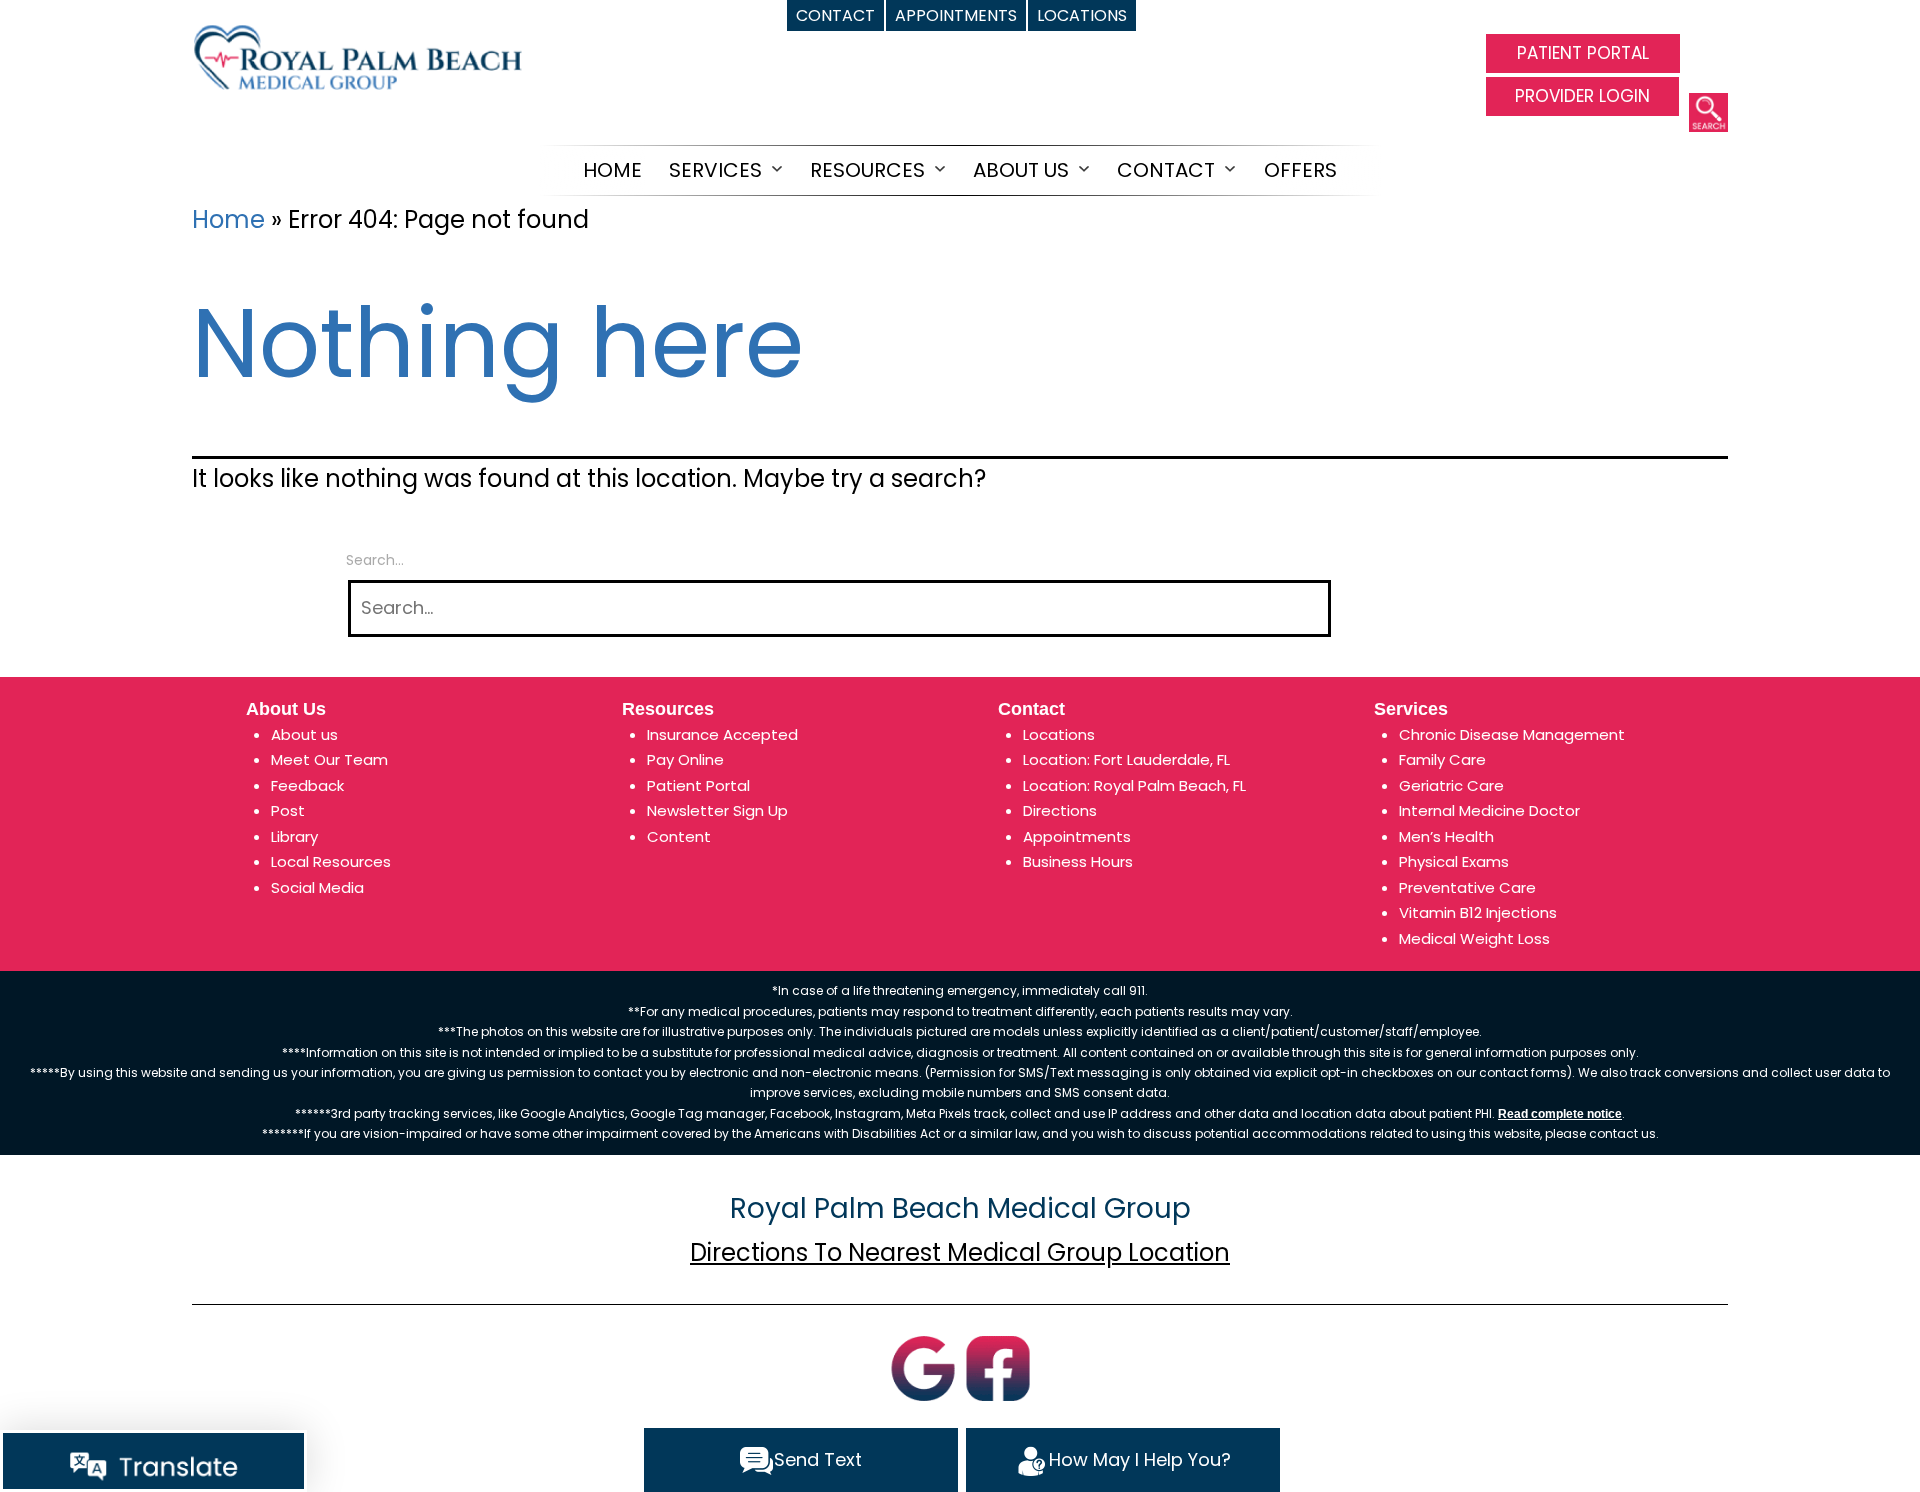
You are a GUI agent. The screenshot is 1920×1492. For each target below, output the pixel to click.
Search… (375, 560)
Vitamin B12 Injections (1478, 912)
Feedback (307, 785)
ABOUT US (1021, 170)
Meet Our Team (329, 759)
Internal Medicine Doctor (1489, 810)
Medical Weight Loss (1474, 938)
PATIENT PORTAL (1583, 53)
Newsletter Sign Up (717, 810)
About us (304, 734)
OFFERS (1300, 170)
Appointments (1077, 836)
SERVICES (715, 170)
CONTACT (1166, 170)
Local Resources (331, 861)
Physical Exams (1454, 861)
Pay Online (685, 759)
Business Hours (1078, 861)
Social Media (317, 887)
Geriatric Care (1451, 785)
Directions (1060, 810)
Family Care (1442, 759)
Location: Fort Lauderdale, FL (1126, 759)
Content (679, 836)
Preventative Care (1467, 887)
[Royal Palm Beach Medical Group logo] (357, 55)
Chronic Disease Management (1512, 734)
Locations (1059, 734)
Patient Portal (698, 785)
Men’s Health (1446, 836)
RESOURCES (867, 170)
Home (612, 170)
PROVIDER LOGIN (1582, 96)
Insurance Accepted (722, 734)
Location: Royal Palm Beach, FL (1134, 785)
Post (288, 810)
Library (294, 836)
